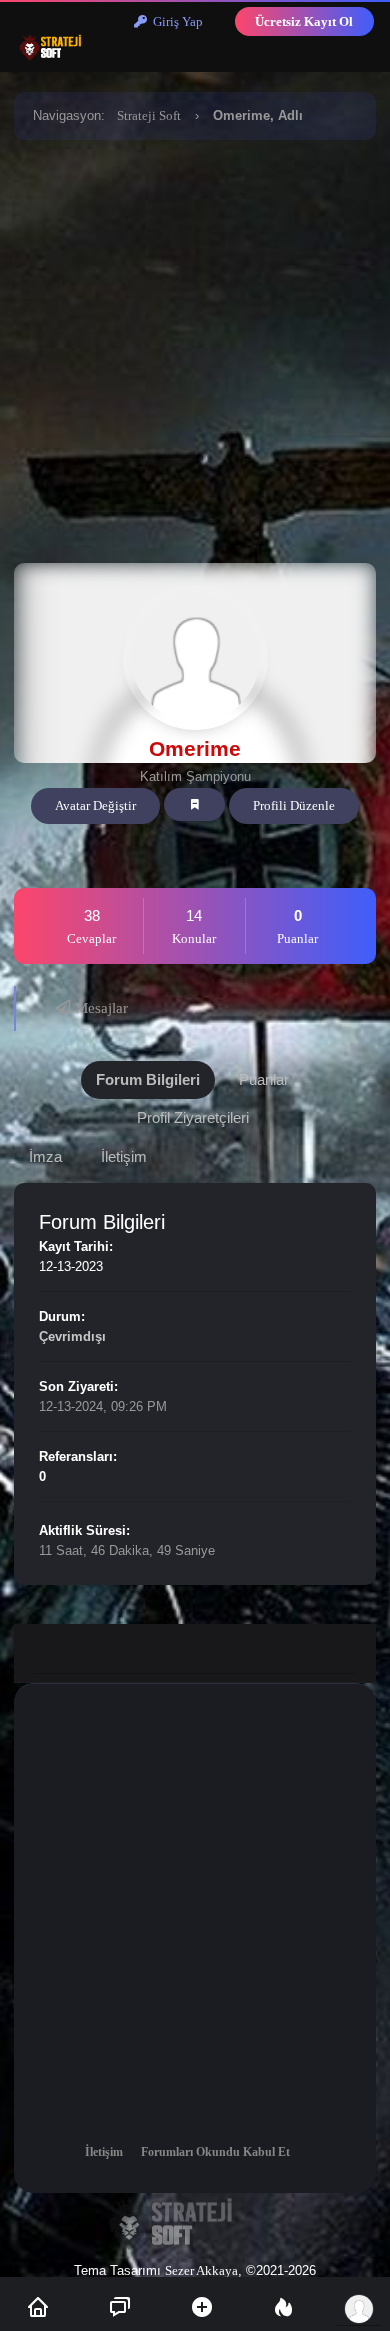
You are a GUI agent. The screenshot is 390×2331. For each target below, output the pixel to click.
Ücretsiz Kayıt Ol (304, 21)
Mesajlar (99, 1008)
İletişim (104, 2152)
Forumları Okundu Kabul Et (215, 2152)
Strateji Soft (149, 115)
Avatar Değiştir (95, 805)
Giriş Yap (175, 21)
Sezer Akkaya (201, 2270)
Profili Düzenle (294, 805)
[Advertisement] (195, 348)
